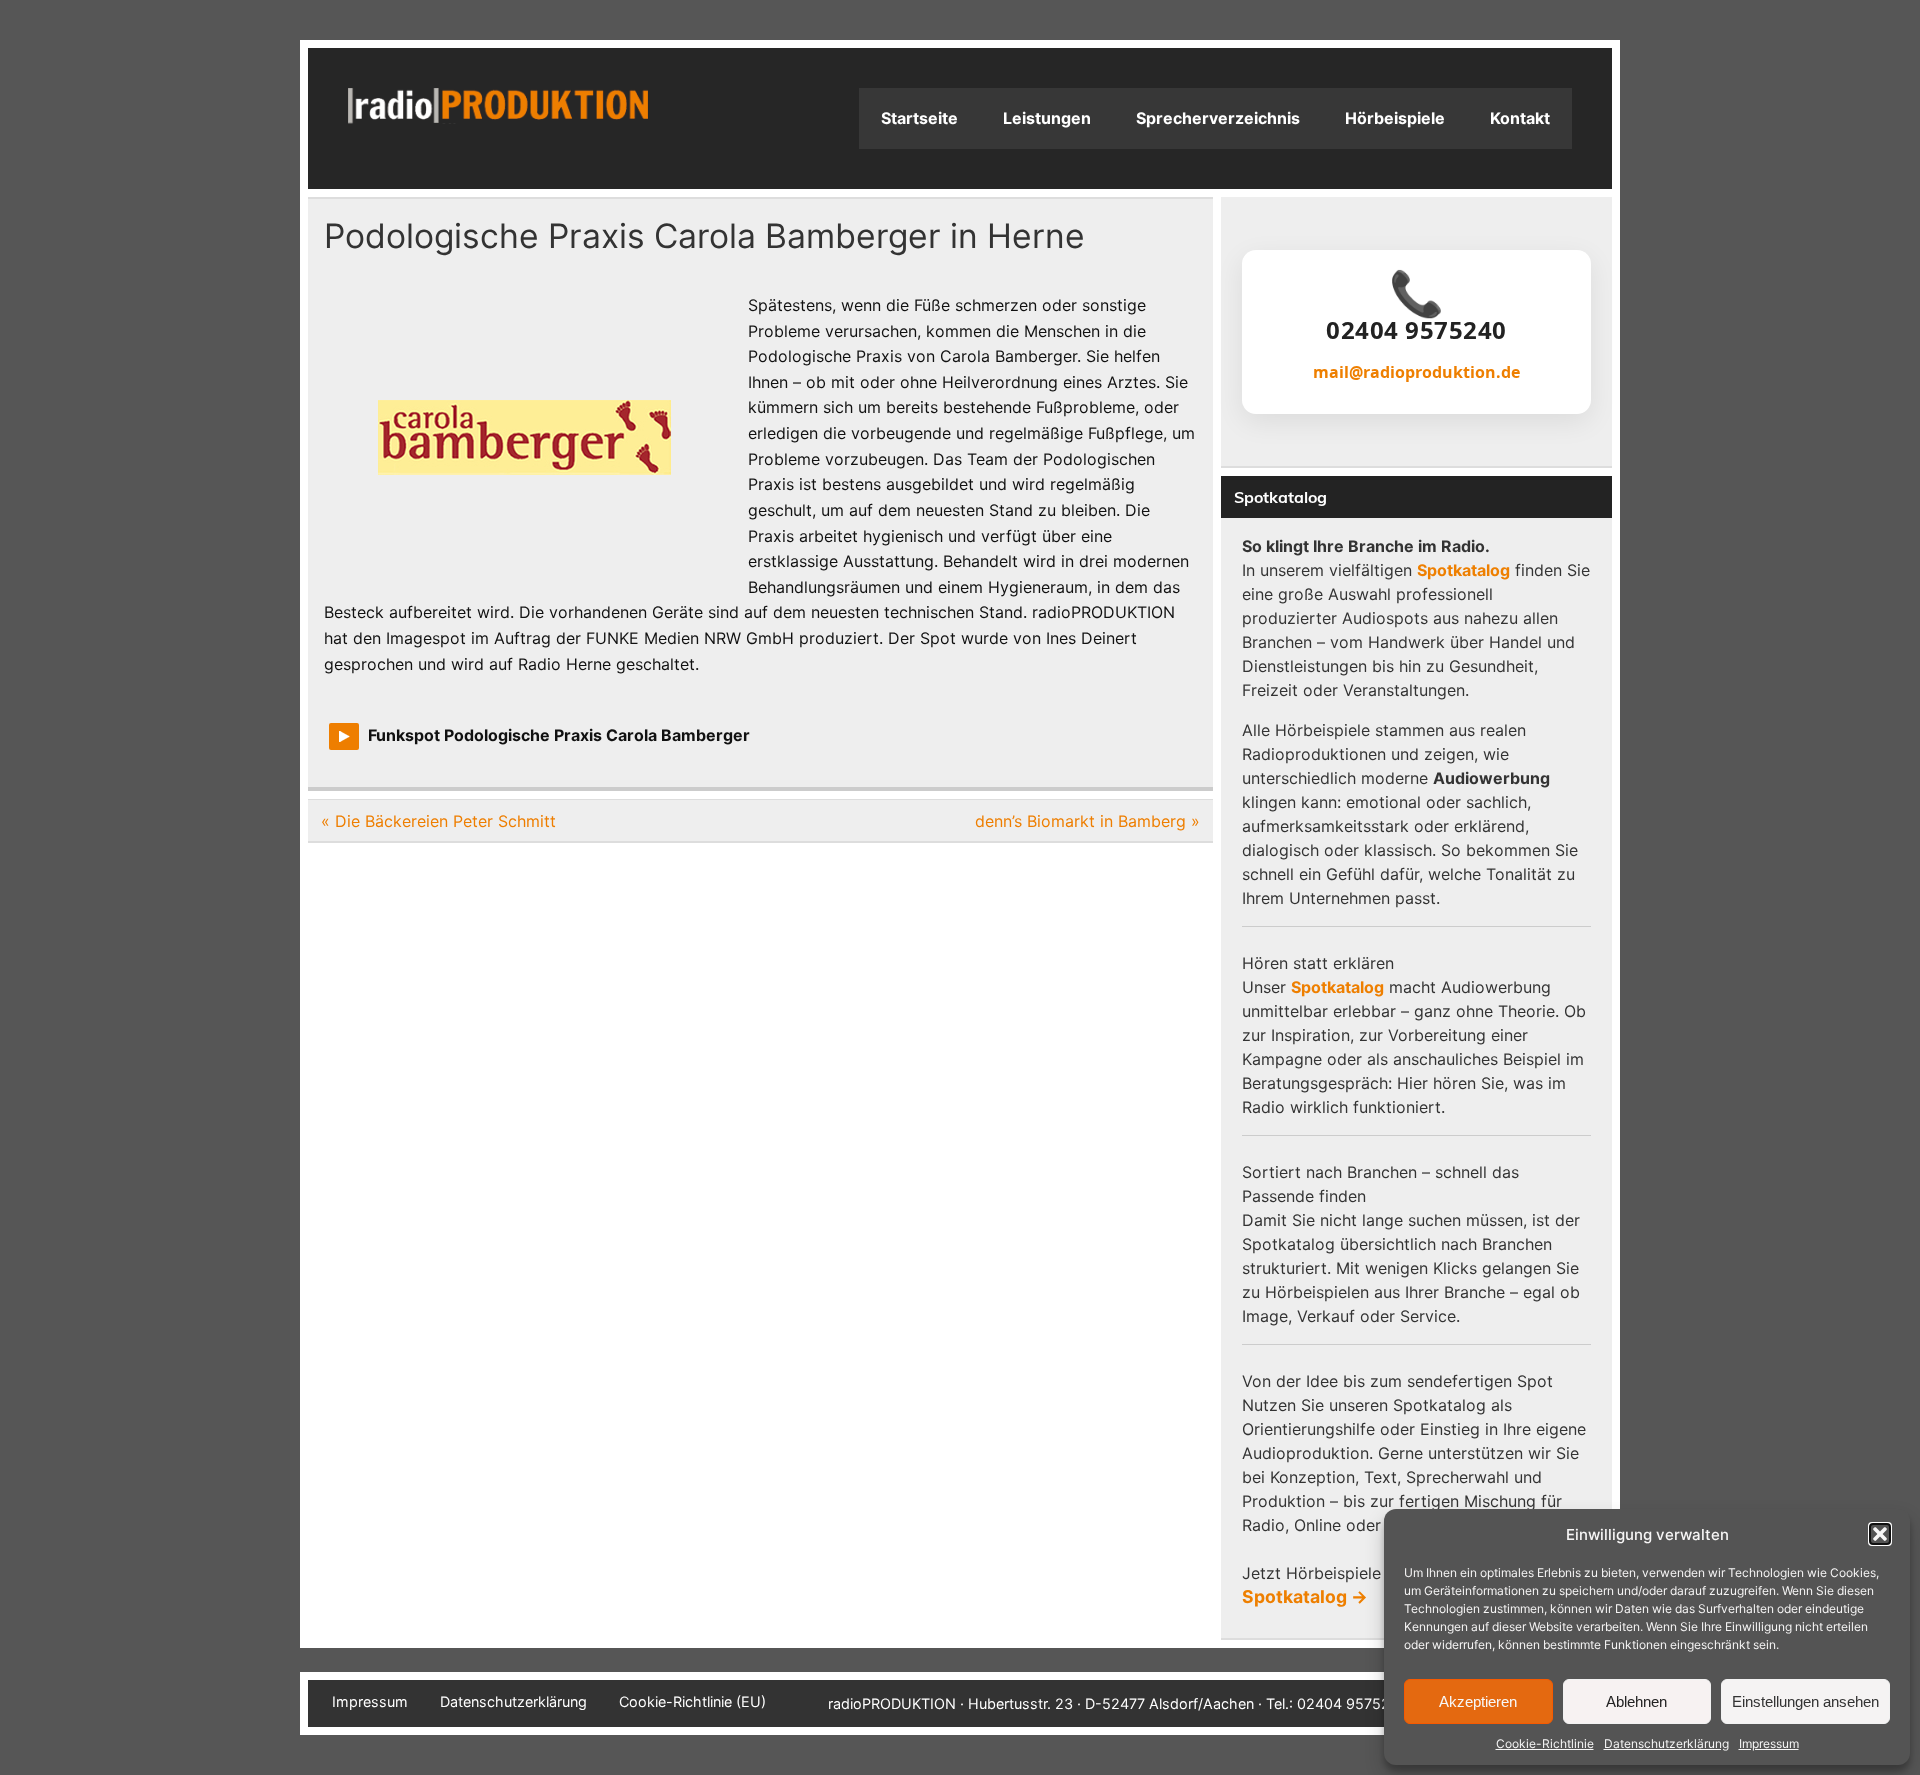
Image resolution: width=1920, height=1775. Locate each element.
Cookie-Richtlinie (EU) (692, 1702)
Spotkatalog (1463, 570)
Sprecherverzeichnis (1218, 118)
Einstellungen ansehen (1805, 1701)
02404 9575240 (1416, 330)
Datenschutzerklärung (1666, 1743)
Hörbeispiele (1395, 118)
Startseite (919, 118)
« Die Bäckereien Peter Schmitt (438, 821)
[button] (1880, 1534)
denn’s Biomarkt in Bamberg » (1087, 821)
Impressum (1769, 1743)
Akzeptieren (1478, 1701)
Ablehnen (1636, 1701)
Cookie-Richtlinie (1545, 1743)
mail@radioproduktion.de (1416, 372)
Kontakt (1520, 118)
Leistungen (1047, 118)
